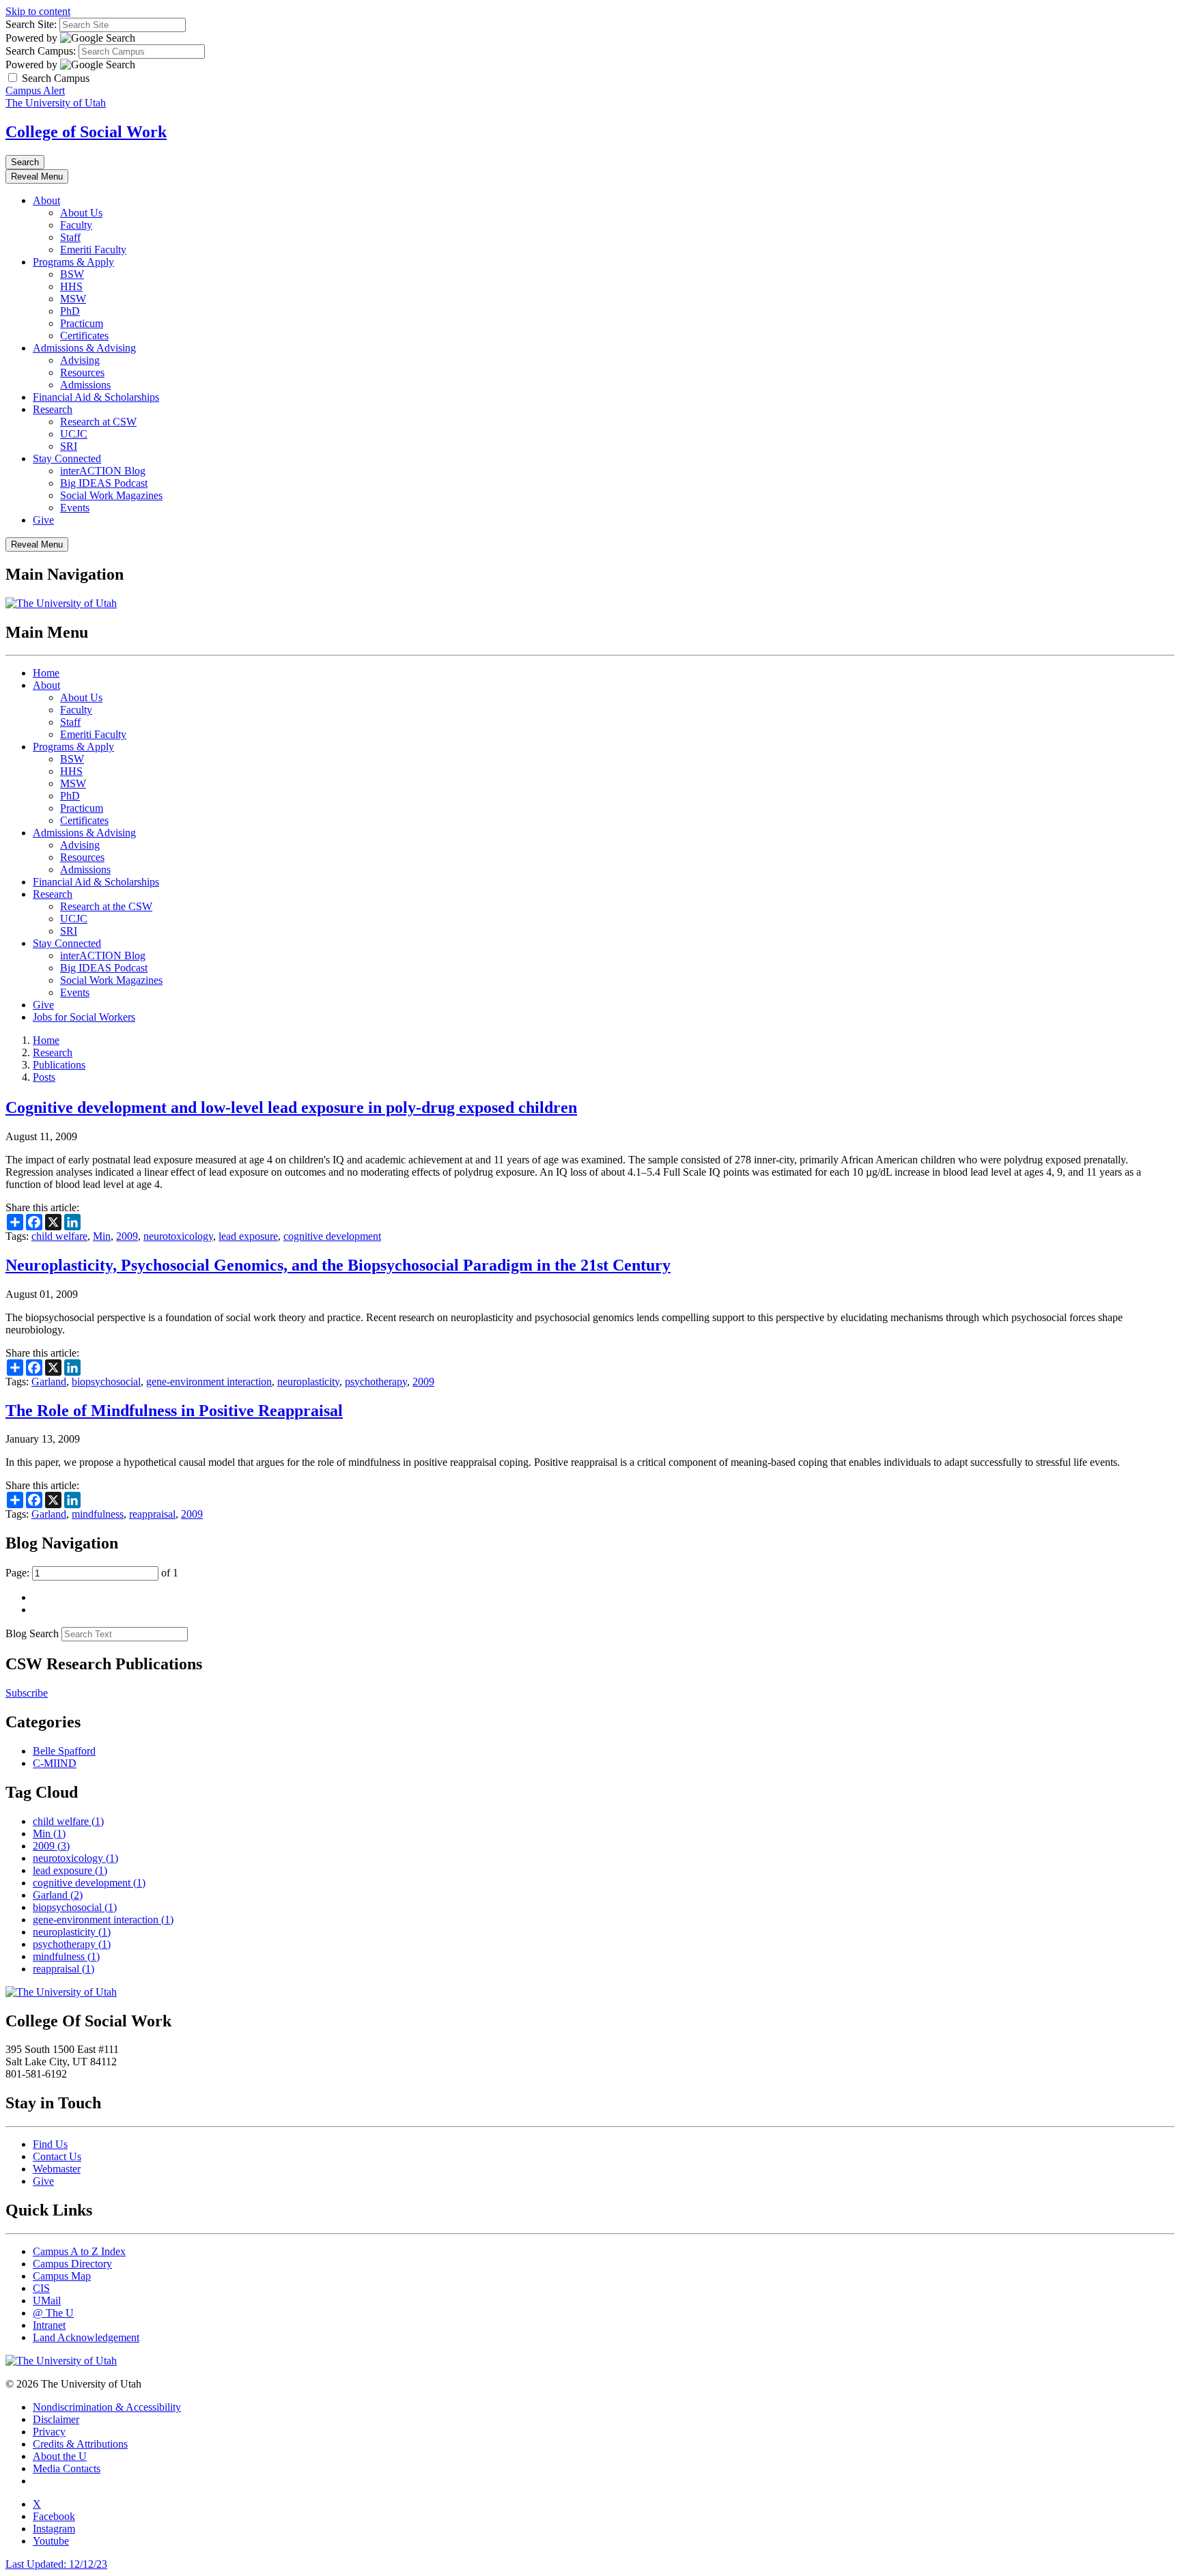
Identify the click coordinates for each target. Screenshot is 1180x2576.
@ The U (53, 2313)
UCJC (74, 434)
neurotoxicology (178, 1236)
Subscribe (27, 1693)
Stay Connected (67, 458)
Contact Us (57, 2156)
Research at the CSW (106, 906)
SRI (69, 446)
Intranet (49, 2325)
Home (46, 673)
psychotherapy (376, 1382)
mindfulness (98, 1514)
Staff (70, 237)
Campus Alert (35, 90)
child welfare (59, 1236)
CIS (41, 2288)
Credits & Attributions (80, 2444)
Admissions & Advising (84, 348)
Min (102, 1236)
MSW (73, 299)
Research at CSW (98, 422)
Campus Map (62, 2276)
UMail (47, 2301)
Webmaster (57, 2169)
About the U (60, 2456)
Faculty (76, 225)
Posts (44, 1077)
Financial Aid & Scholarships (96, 397)
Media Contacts (67, 2468)
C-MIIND (55, 1763)
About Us (81, 213)
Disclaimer (56, 2419)
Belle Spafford (64, 1751)
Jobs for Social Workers (84, 1017)
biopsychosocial (106, 1382)
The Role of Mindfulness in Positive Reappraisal (174, 1411)
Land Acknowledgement (86, 2337)
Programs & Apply (73, 262)
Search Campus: (41, 51)
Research (53, 409)
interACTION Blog (103, 471)
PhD (70, 311)
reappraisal (152, 1514)
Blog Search (32, 1633)
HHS (71, 286)
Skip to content (38, 11)
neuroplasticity (308, 1382)
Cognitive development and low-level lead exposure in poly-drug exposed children (291, 1107)
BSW (72, 274)
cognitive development (332, 1236)
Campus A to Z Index (79, 2251)
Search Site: (31, 24)
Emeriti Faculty (93, 250)
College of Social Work (86, 132)
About (46, 200)
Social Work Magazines (111, 495)
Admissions (85, 385)
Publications (59, 1065)
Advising (80, 360)
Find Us (50, 2144)
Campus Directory (72, 2264)
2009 (127, 1236)
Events (75, 508)
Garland (49, 1382)
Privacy (49, 2432)
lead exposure (248, 1236)
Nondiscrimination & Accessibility (107, 2407)
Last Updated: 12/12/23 (56, 2564)
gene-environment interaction (209, 1382)
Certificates (84, 336)
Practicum (82, 323)
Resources (82, 372)
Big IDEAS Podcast (104, 483)
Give (43, 520)
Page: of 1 (92, 1573)
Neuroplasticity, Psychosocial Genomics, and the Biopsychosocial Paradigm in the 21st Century (338, 1265)
